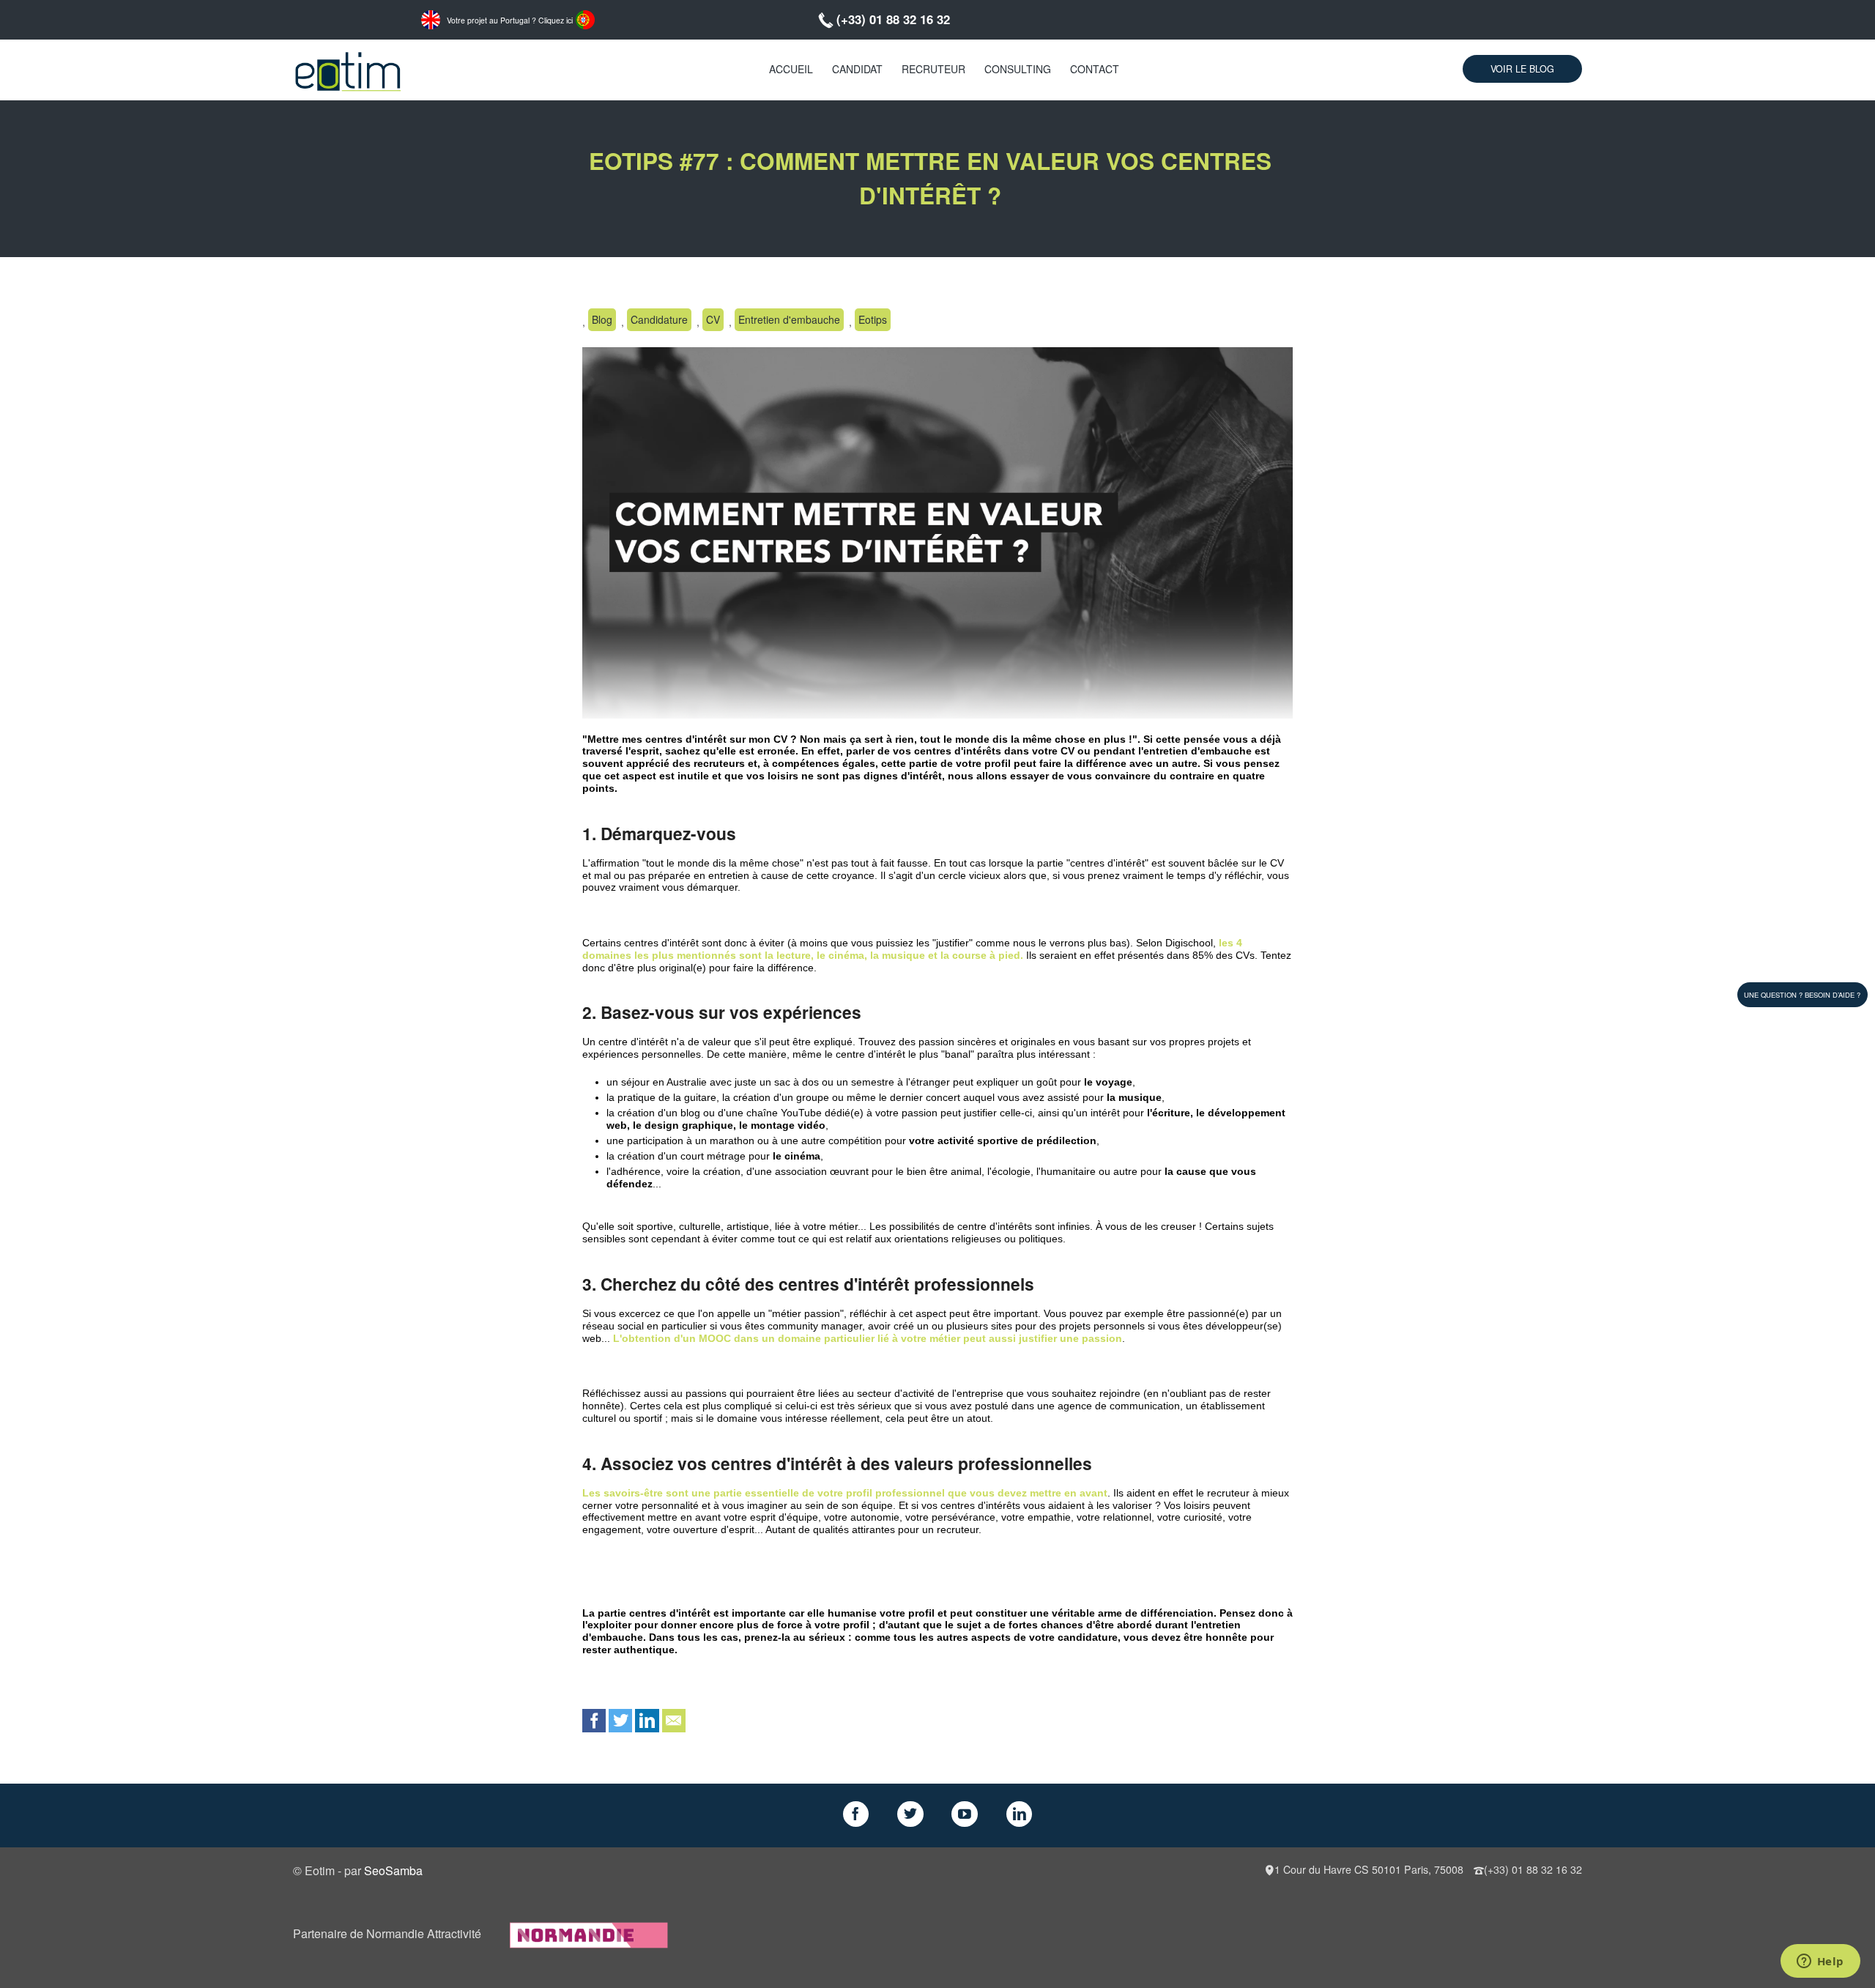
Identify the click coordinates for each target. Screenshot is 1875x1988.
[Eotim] (348, 69)
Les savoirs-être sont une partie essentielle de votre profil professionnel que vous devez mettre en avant (845, 1493)
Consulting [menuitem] (1018, 69)
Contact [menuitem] (1095, 69)
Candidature (659, 319)
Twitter (620, 1721)
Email (674, 1721)
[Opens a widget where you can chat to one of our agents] (1820, 1962)
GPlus (965, 1814)
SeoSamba (393, 1870)
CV (713, 319)
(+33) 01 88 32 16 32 (893, 19)
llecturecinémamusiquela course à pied (912, 949)
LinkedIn (647, 1721)
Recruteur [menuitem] (933, 69)
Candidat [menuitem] (857, 69)
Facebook (594, 1721)
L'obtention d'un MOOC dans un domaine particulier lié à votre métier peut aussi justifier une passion (868, 1338)
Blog (602, 319)
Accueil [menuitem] (791, 69)
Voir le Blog (1522, 69)
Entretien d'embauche (789, 319)
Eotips (873, 319)
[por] (585, 18)
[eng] (431, 18)
